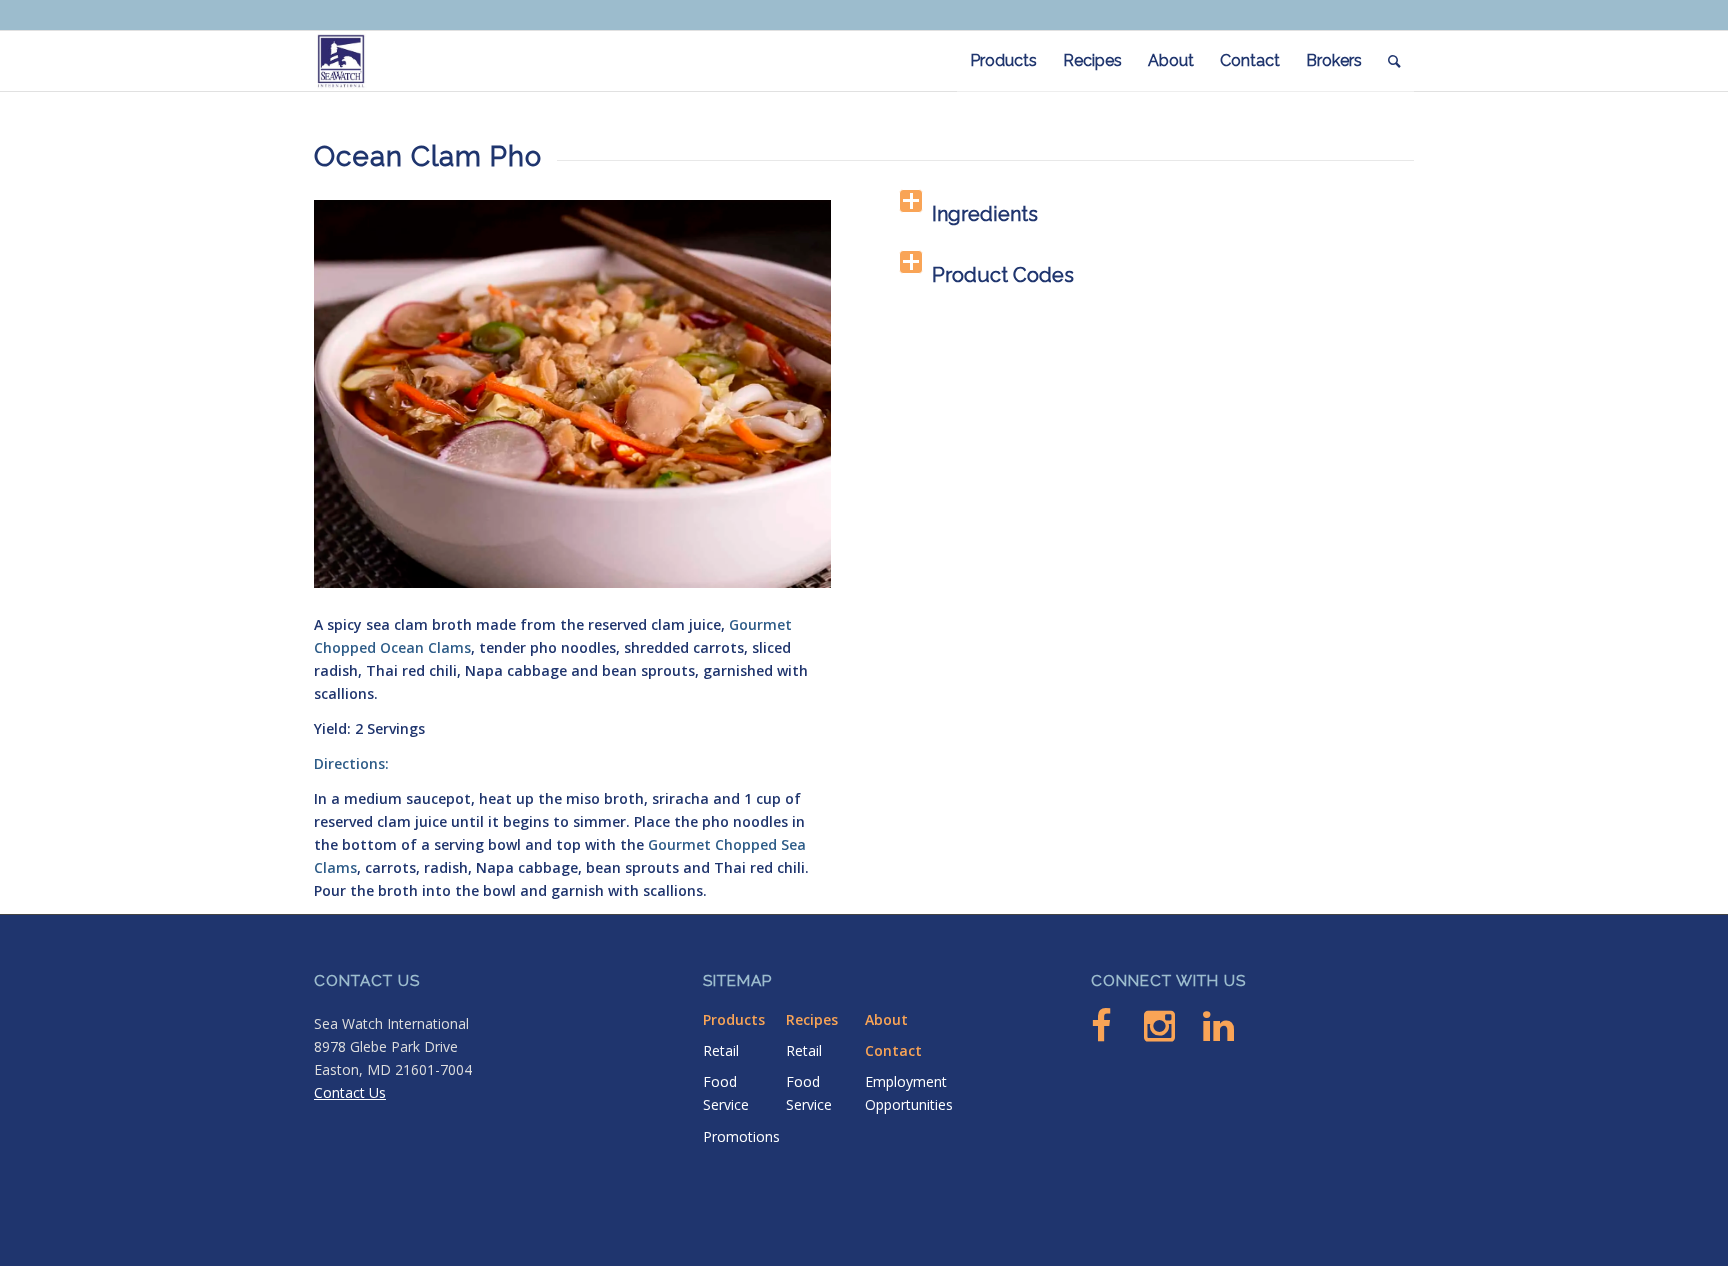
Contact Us (350, 1092)
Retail (721, 1050)
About (886, 1019)
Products (734, 1019)
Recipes (812, 1019)
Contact (893, 1050)
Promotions (741, 1136)
